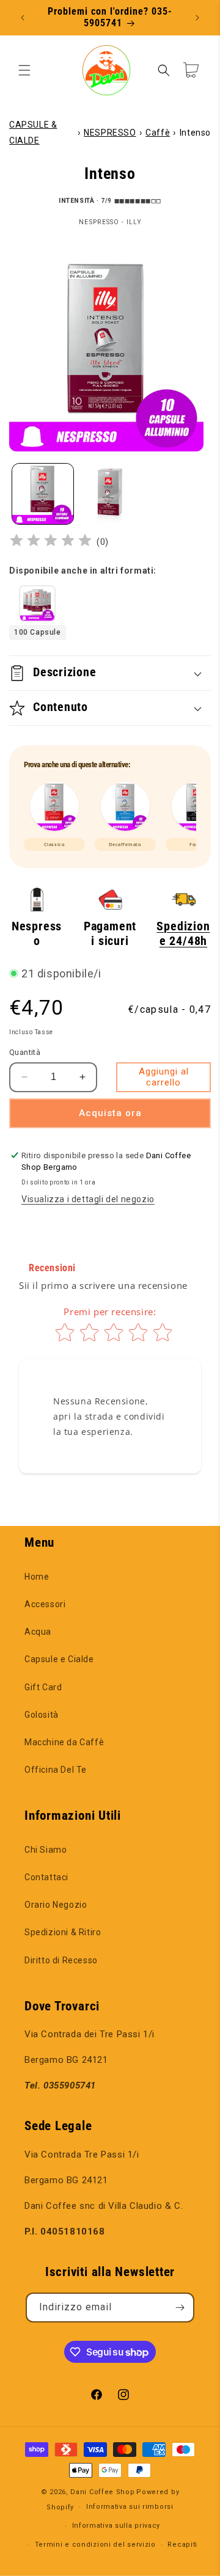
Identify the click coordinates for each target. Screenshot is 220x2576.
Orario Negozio (56, 1905)
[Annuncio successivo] (197, 18)
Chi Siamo (46, 1850)
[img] (51, 542)
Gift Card (43, 1687)
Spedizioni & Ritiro (63, 1932)
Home (37, 1577)
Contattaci (46, 1877)
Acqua (38, 1632)
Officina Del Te (56, 1770)
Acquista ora (110, 1113)
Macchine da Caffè (64, 1742)
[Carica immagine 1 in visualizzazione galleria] (43, 494)
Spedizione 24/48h (183, 934)
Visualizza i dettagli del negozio (88, 1199)
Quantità (25, 1052)
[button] (24, 70)
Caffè (158, 133)
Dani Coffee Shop (102, 2492)
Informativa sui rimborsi (130, 2507)
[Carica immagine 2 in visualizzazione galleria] (110, 494)
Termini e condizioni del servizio (95, 2545)
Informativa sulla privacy (116, 2526)
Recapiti (182, 2545)
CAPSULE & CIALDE (33, 132)
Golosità (42, 1715)
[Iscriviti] (180, 2308)
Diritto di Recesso (61, 1960)
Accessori (45, 1604)
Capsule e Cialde (59, 1659)
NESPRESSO (110, 133)
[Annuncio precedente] (23, 18)
